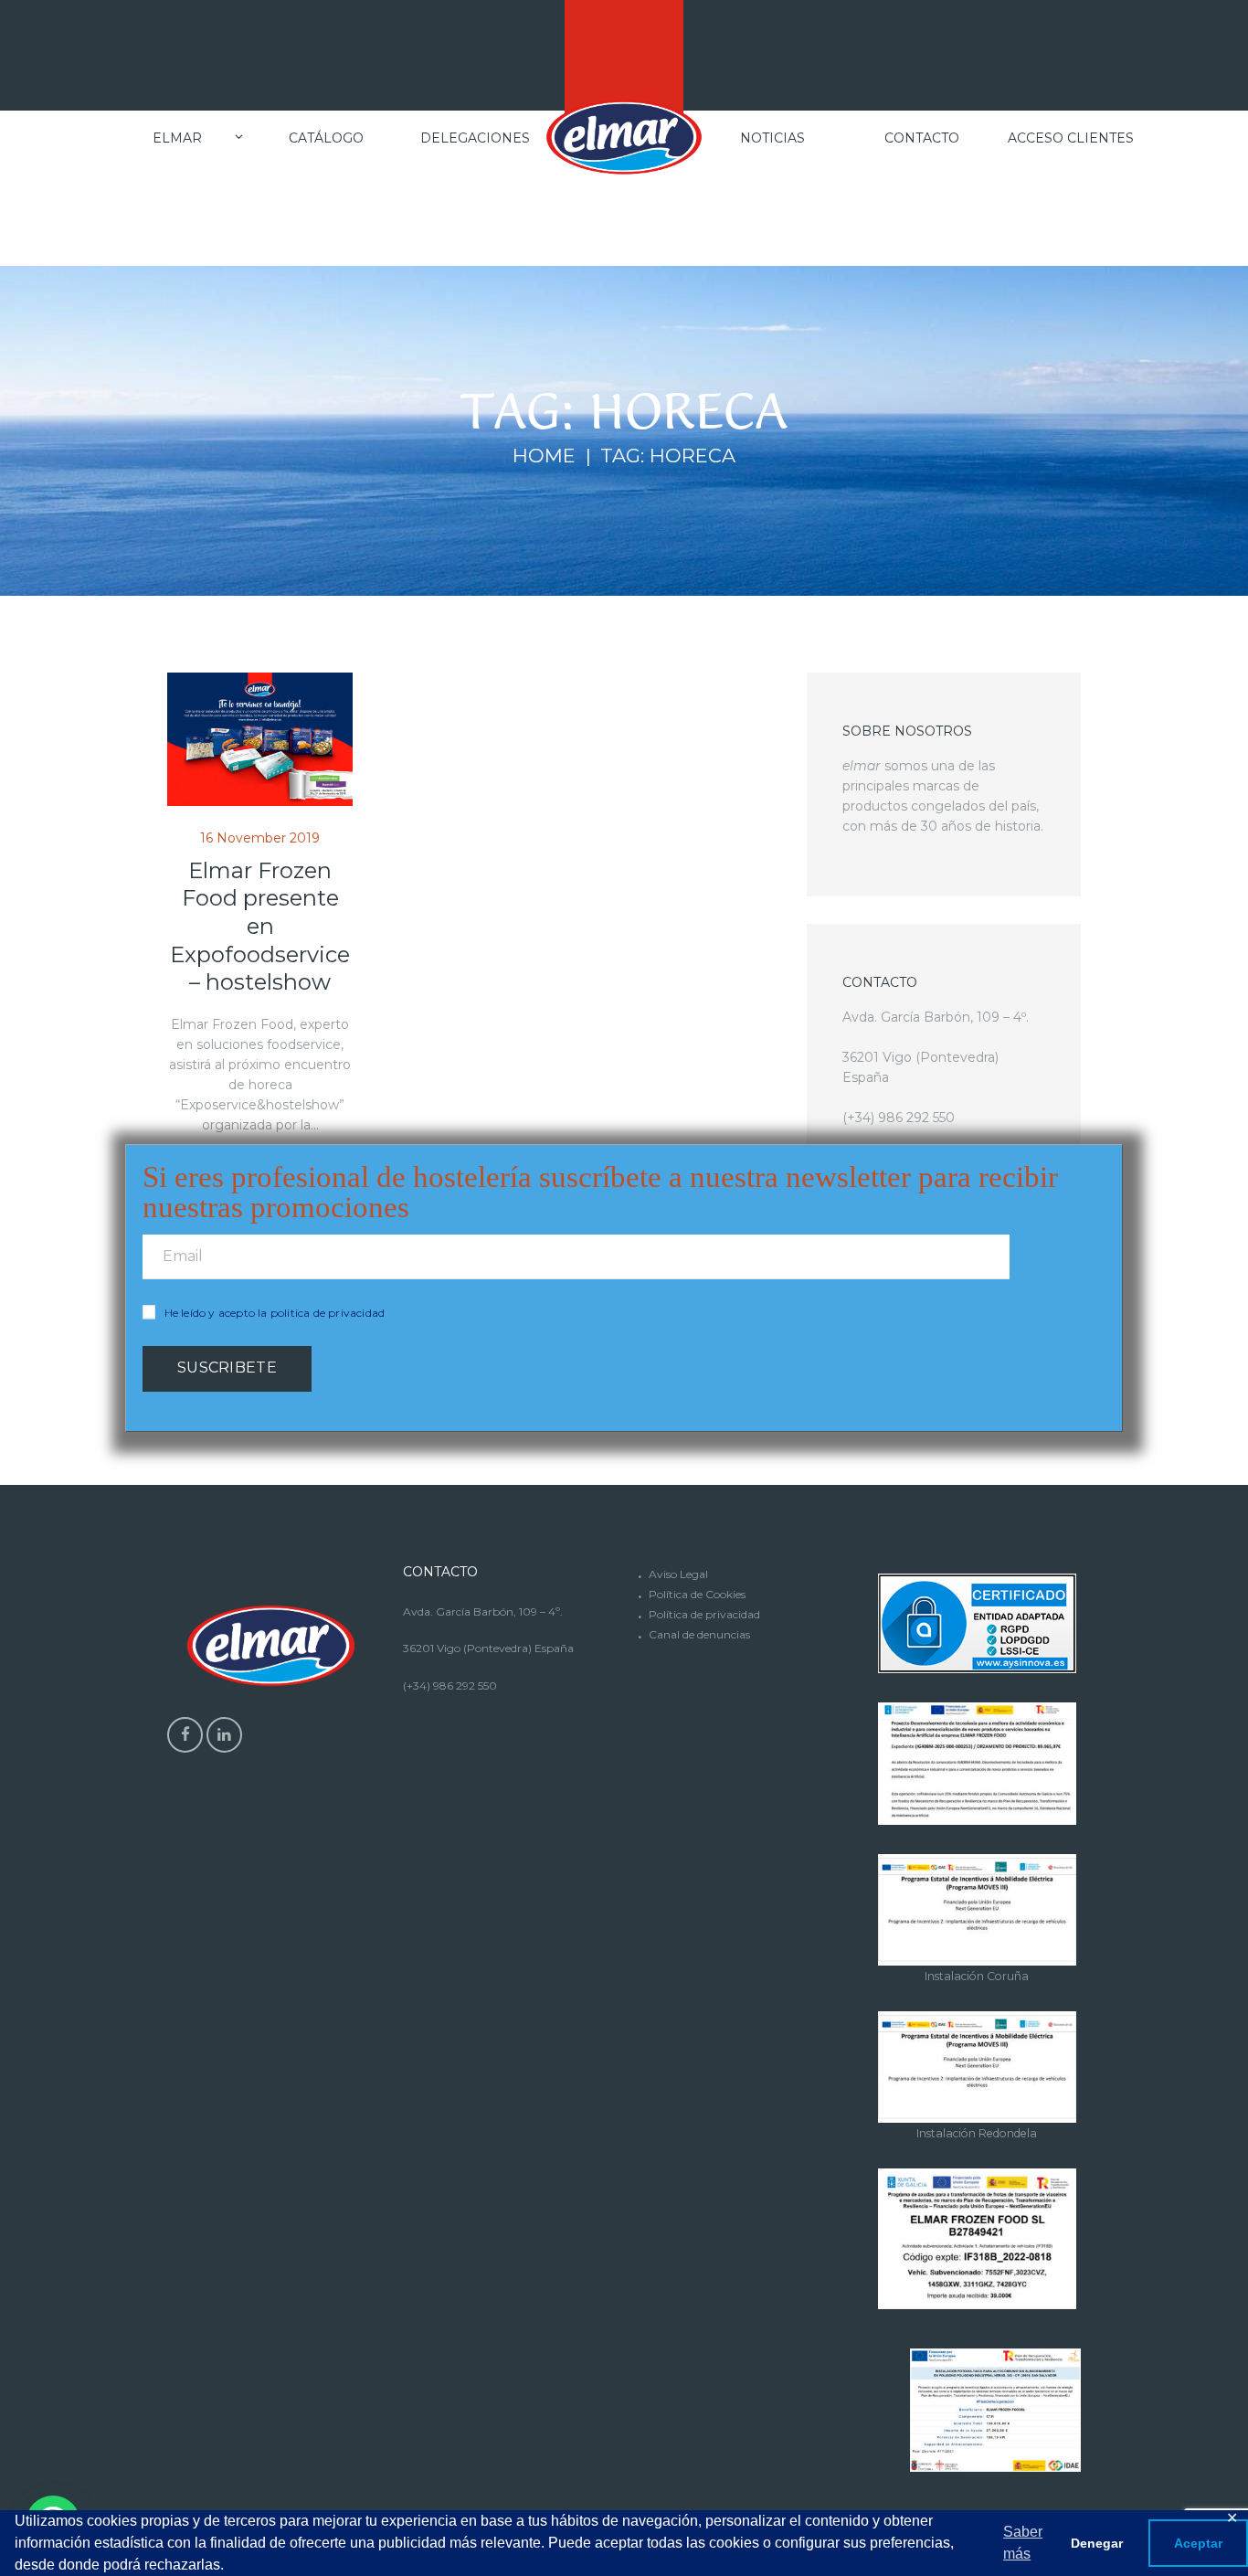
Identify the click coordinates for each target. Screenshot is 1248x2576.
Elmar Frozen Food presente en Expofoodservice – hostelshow (260, 927)
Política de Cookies (697, 1594)
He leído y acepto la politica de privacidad (275, 1313)
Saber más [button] (1023, 2543)
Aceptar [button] (1198, 2543)
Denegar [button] (1097, 2543)
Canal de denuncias (699, 1634)
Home (544, 456)
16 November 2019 (260, 838)
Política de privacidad (704, 1614)
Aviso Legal (678, 1574)
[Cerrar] (1113, 1146)
